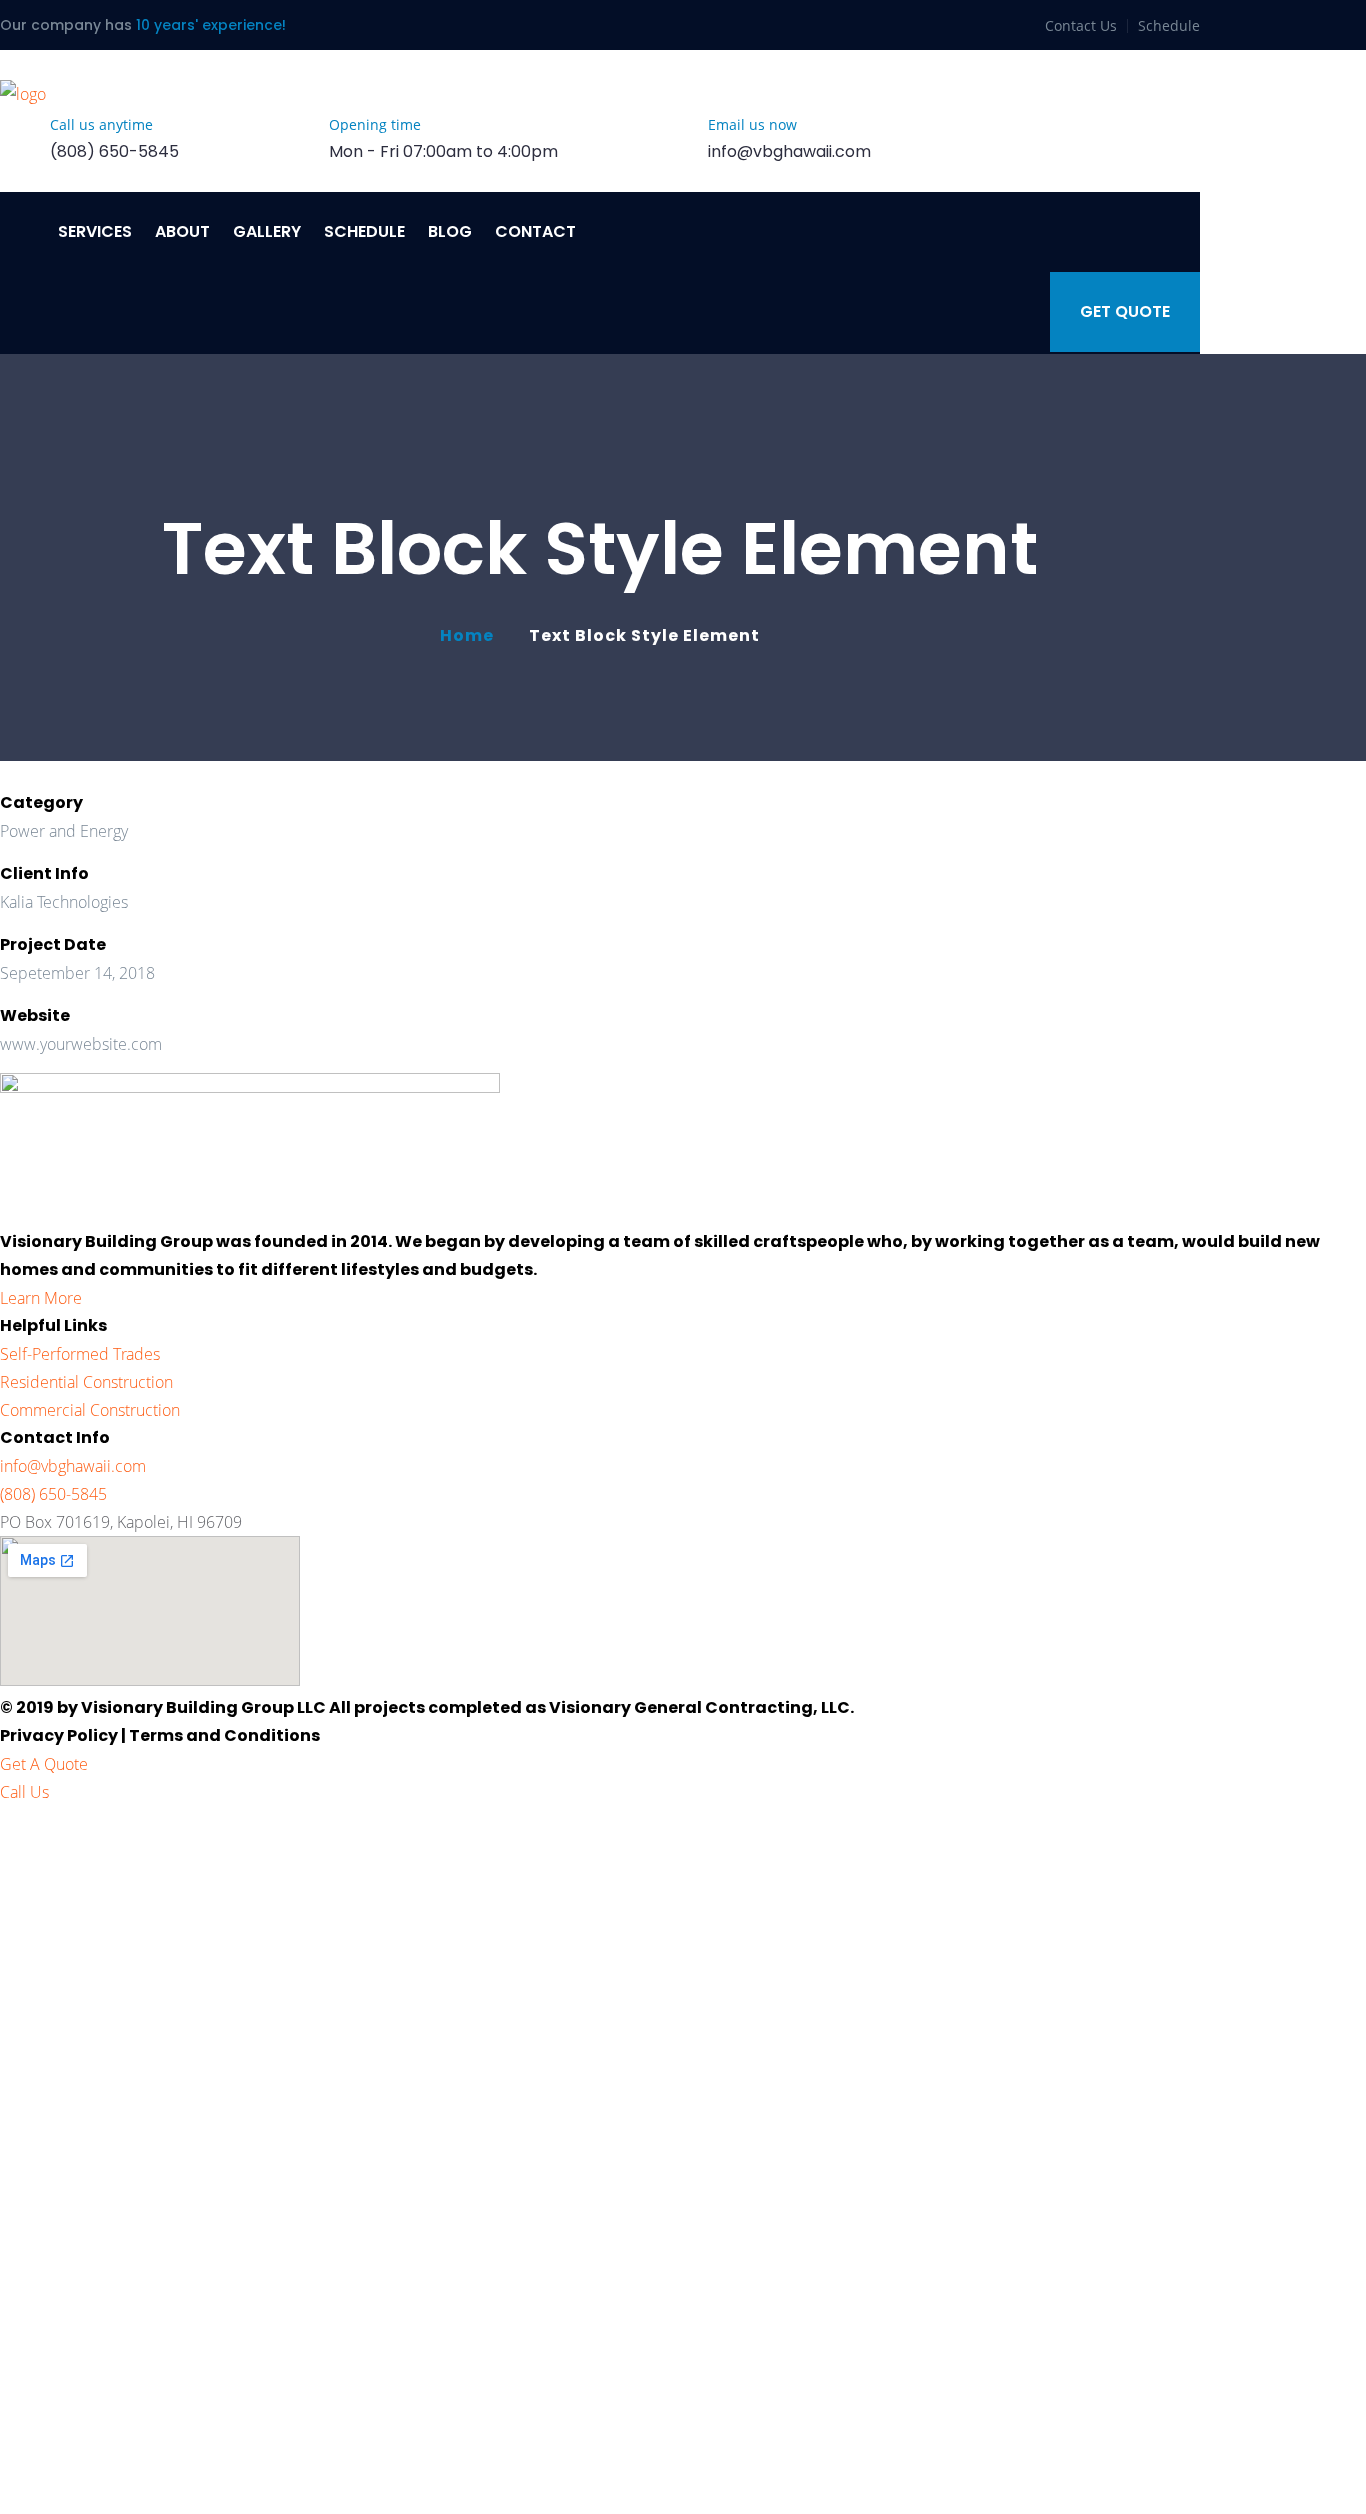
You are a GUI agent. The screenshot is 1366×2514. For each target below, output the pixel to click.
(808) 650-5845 (114, 151)
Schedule (1169, 25)
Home (471, 635)
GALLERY (267, 231)
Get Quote (1125, 311)
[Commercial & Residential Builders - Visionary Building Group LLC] (23, 94)
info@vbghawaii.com (789, 151)
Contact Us (1081, 25)
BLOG (450, 231)
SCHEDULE (364, 231)
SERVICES (95, 231)
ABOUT (182, 231)
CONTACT (535, 231)
